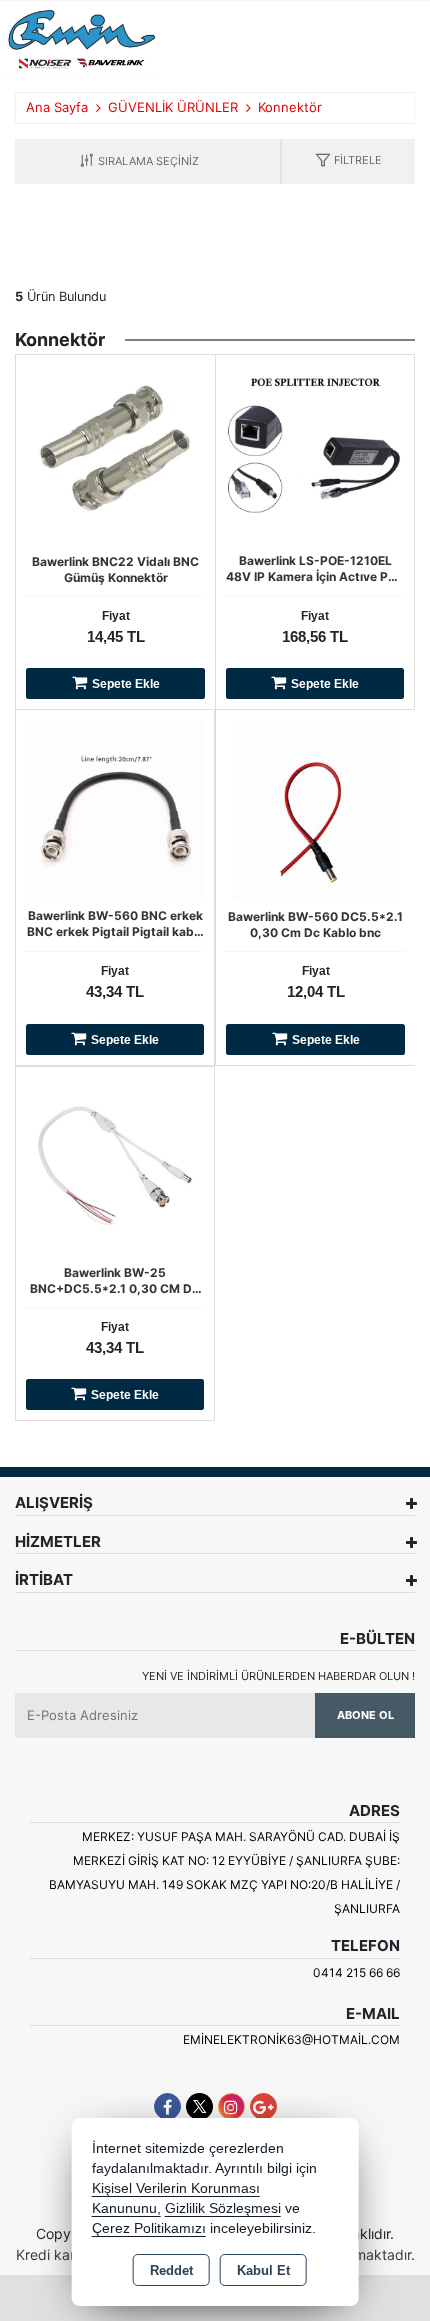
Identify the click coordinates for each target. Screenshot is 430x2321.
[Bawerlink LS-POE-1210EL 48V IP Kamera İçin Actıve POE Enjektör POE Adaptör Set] (315, 452)
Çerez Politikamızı (149, 2228)
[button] (348, 161)
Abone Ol (365, 1715)
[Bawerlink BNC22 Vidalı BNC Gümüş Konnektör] (115, 453)
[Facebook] (167, 2106)
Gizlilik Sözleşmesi (223, 2208)
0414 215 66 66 (356, 1972)
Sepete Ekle (126, 684)
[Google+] (263, 2106)
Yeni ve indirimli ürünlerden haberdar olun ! (278, 1676)
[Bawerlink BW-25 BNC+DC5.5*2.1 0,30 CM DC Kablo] (115, 1164)
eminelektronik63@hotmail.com (291, 2039)
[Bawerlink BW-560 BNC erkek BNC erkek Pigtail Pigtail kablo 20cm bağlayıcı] (115, 808)
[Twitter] (199, 2106)
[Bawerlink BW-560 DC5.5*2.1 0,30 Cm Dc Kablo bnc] (315, 808)
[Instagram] (231, 2106)
